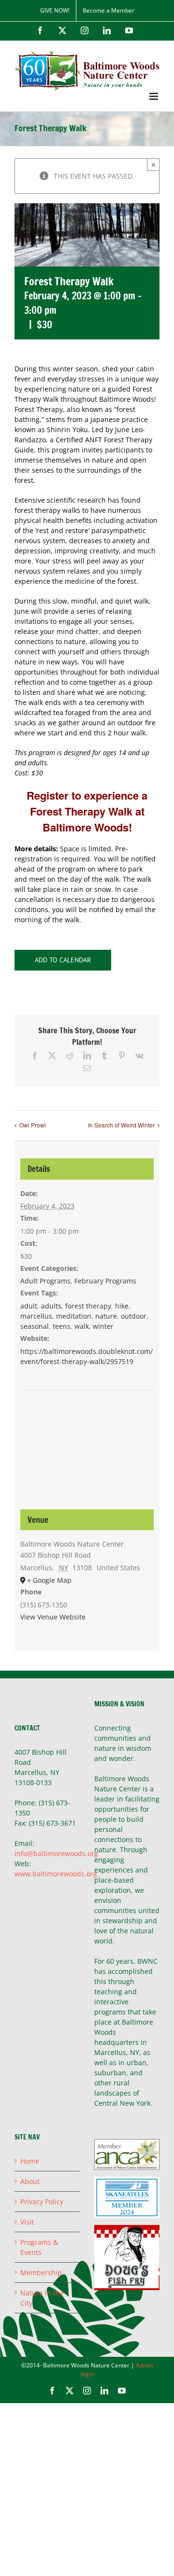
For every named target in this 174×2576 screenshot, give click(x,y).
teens (62, 1326)
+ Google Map (49, 1580)
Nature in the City (42, 2298)
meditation (74, 1316)
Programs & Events (39, 2247)
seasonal (35, 1326)
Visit (27, 2222)
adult (29, 1306)
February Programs (105, 1281)
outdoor (134, 1316)
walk (82, 1326)
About (30, 2181)
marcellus (36, 1316)
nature (106, 1316)
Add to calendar (63, 960)
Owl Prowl (33, 1125)
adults (51, 1306)
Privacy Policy (42, 2202)
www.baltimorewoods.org (56, 1874)
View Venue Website (53, 1617)
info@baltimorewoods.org (56, 1853)
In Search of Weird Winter (121, 1125)
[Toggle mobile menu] (154, 96)
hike (122, 1306)
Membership (41, 2273)
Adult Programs (45, 1281)
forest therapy (88, 1306)
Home (30, 2161)
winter (103, 1326)
